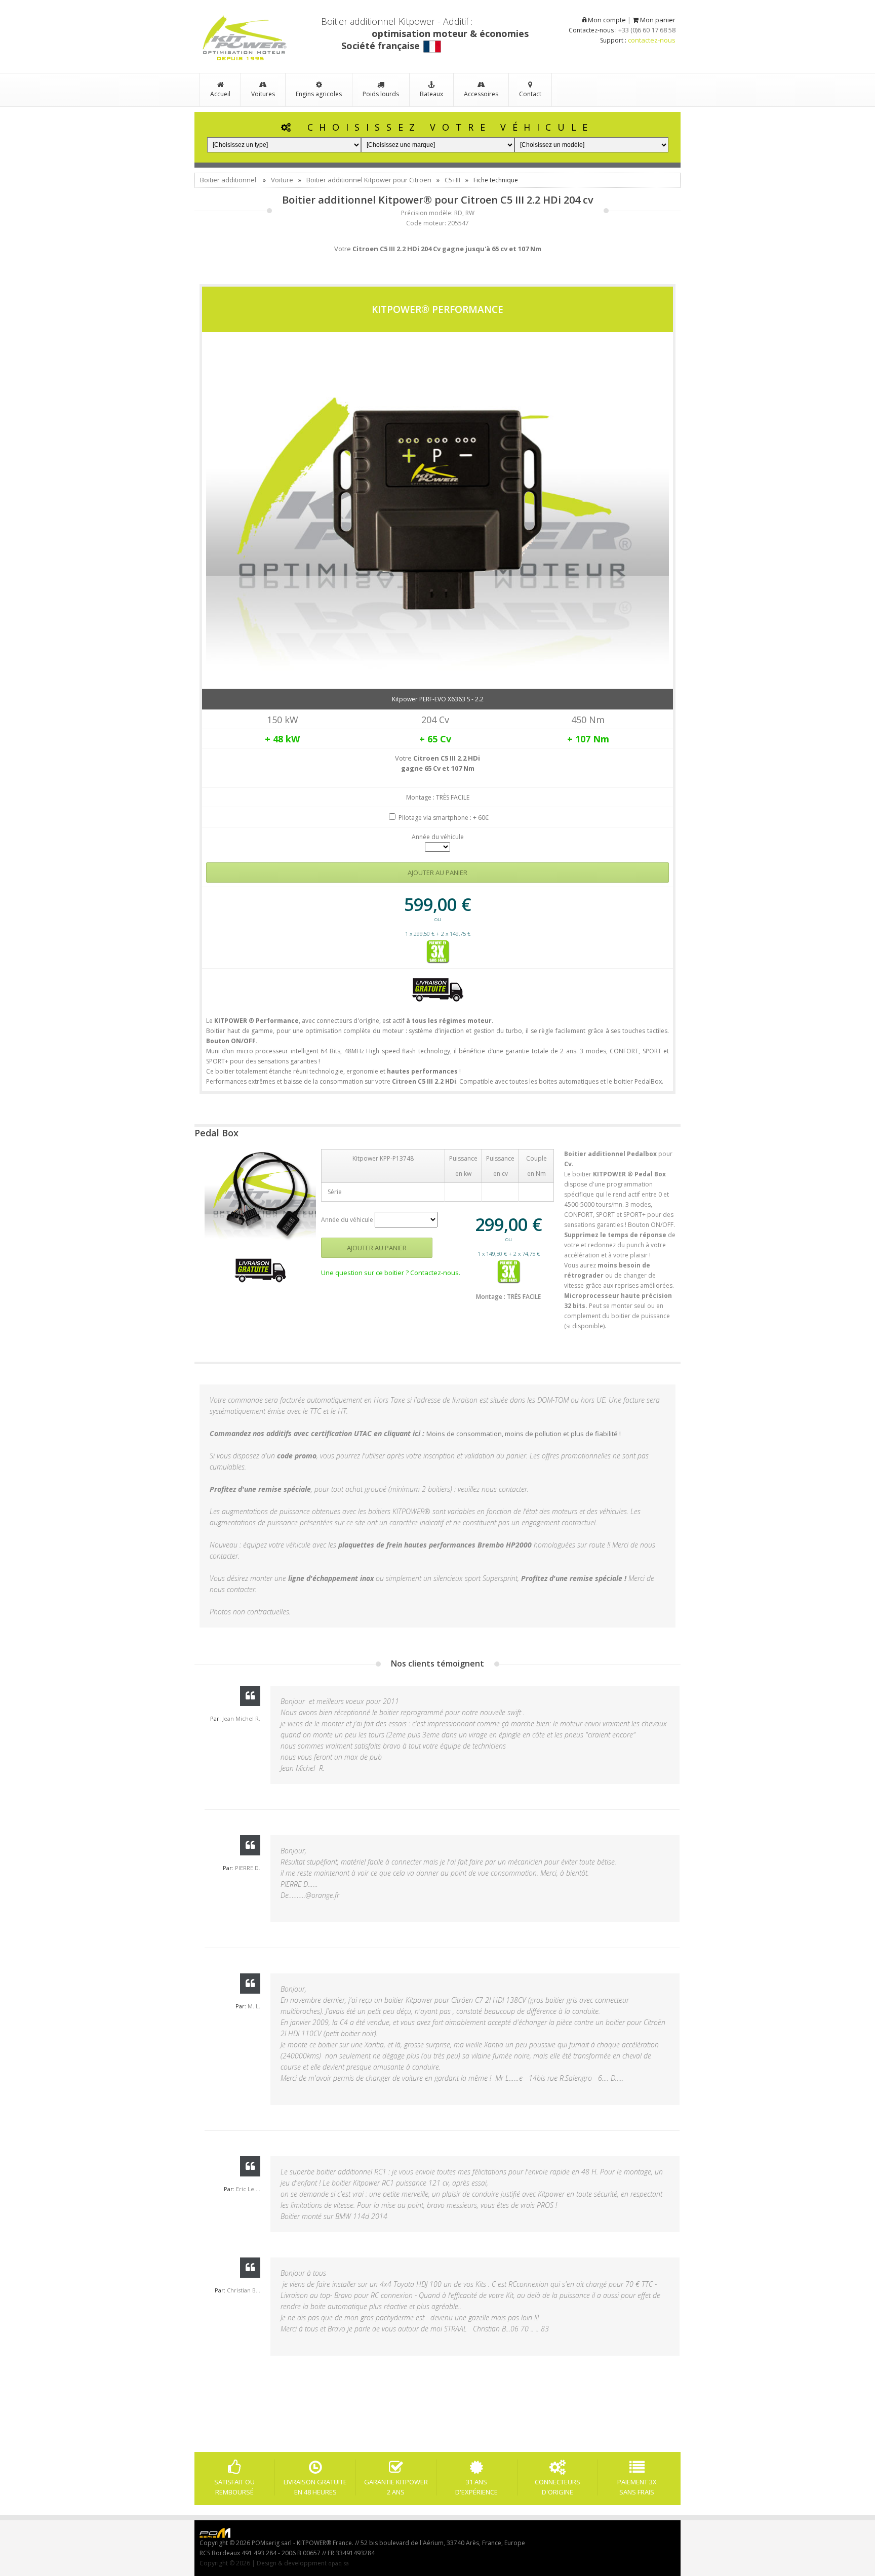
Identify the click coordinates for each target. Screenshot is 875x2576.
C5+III (452, 180)
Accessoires (481, 94)
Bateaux (431, 94)
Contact (530, 94)
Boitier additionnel (228, 180)
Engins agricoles (319, 94)
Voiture (282, 180)
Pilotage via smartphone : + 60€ (444, 818)
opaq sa (339, 2563)
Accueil (220, 94)
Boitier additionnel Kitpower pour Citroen (369, 180)
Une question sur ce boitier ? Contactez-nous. (391, 1273)
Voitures (263, 94)
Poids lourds (381, 94)
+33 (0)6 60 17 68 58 (647, 30)
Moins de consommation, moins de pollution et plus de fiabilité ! (524, 1434)
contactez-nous (652, 40)
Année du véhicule (438, 837)
